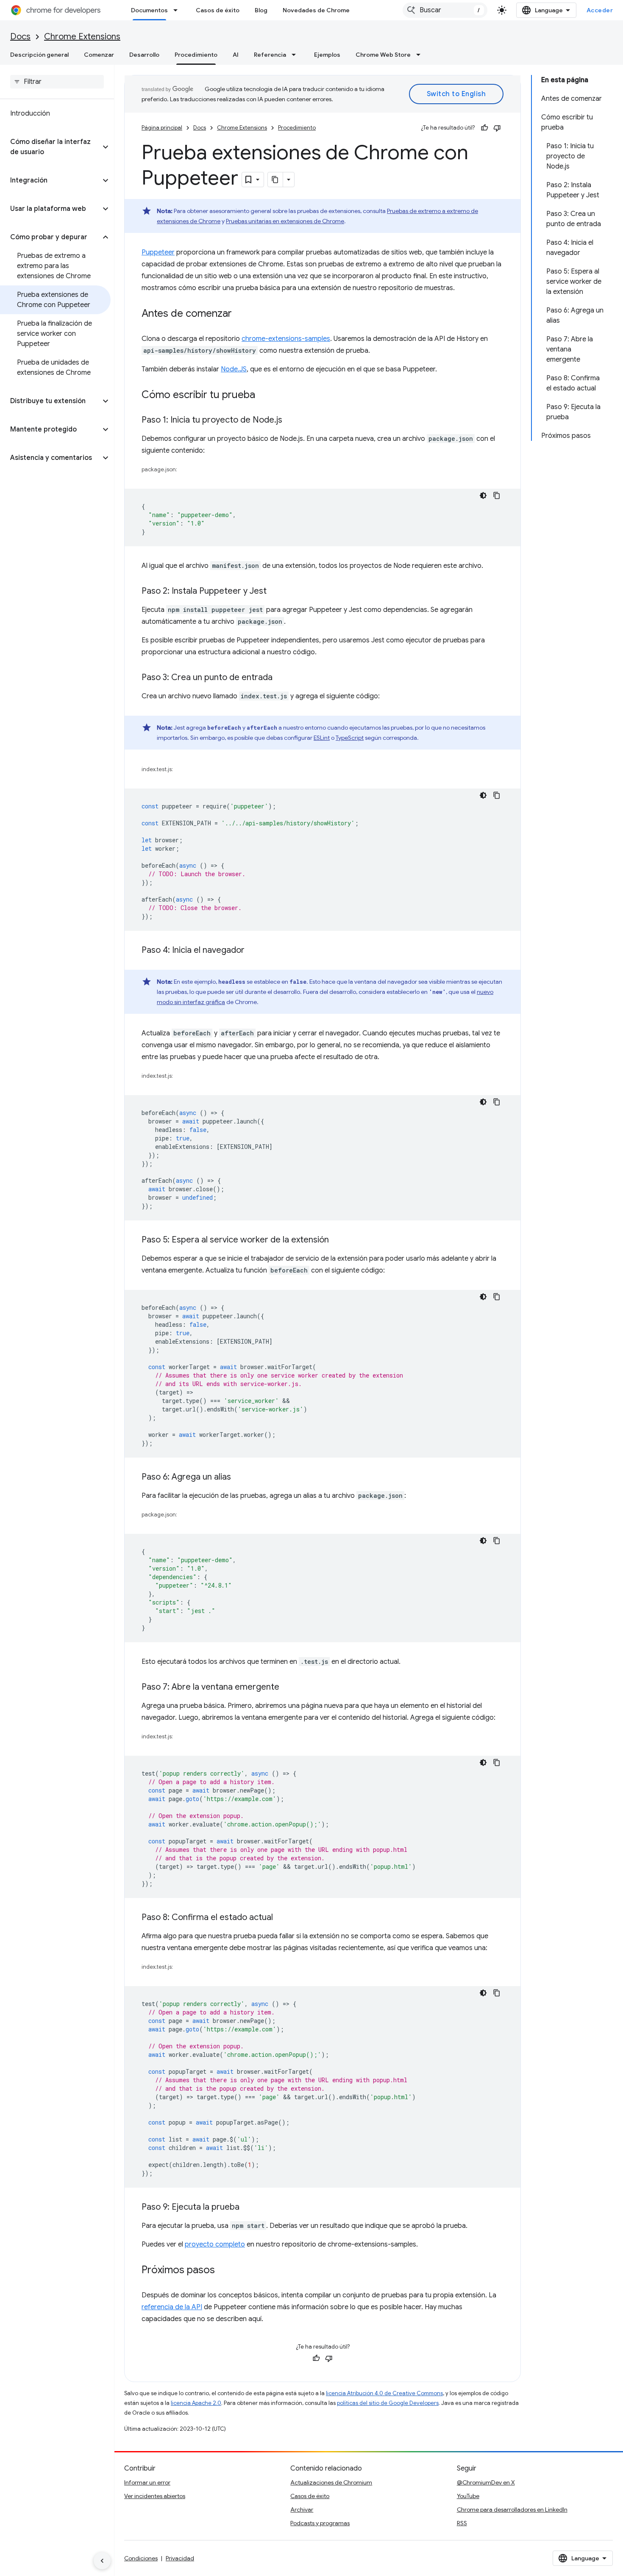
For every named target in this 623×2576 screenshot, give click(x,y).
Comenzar (99, 55)
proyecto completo (215, 2244)
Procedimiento (196, 55)
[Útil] (484, 128)
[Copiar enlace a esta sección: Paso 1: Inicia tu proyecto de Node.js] (291, 421)
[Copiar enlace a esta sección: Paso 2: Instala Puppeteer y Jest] (275, 592)
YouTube (468, 2496)
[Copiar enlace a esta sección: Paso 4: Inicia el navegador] (253, 951)
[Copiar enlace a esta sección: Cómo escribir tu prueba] (264, 396)
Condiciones (141, 2558)
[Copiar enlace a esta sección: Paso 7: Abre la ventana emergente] (288, 1688)
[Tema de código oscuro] (483, 495)
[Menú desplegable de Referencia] (296, 55)
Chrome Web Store (383, 55)
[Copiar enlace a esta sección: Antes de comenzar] (240, 314)
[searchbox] (57, 82)
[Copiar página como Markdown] (275, 180)
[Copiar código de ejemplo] (497, 495)
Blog (261, 10)
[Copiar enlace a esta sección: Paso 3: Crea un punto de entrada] (281, 678)
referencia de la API (172, 2307)
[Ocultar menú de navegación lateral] (102, 2561)
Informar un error (147, 2482)
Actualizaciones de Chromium (331, 2482)
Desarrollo (144, 55)
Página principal (162, 128)
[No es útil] (497, 128)
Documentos (149, 10)
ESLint (322, 738)
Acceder (600, 10)
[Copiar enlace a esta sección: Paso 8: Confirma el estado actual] (281, 1918)
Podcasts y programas (320, 2523)
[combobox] (445, 10)
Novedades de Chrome (316, 10)
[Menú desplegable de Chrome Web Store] (421, 55)
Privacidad (180, 2558)
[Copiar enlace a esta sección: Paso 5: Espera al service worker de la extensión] (337, 1240)
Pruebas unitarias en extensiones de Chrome (285, 221)
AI (236, 55)
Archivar (302, 2510)
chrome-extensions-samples (286, 339)
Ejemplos (327, 55)
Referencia (270, 55)
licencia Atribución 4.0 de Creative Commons (384, 2393)
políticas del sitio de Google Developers (388, 2403)
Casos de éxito (218, 10)
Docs (20, 37)
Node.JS (234, 369)
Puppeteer (158, 252)
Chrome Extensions (82, 37)
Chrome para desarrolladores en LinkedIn (512, 2510)
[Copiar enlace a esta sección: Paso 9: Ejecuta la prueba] (248, 2208)
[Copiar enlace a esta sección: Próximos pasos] (223, 2271)
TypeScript (350, 738)
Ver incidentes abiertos (155, 2496)
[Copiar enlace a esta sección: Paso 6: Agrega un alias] (239, 1478)
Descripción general (39, 55)
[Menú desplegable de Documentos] (178, 10)
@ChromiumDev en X (486, 2482)
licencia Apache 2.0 (196, 2403)
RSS (462, 2523)
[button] (50, 147)
